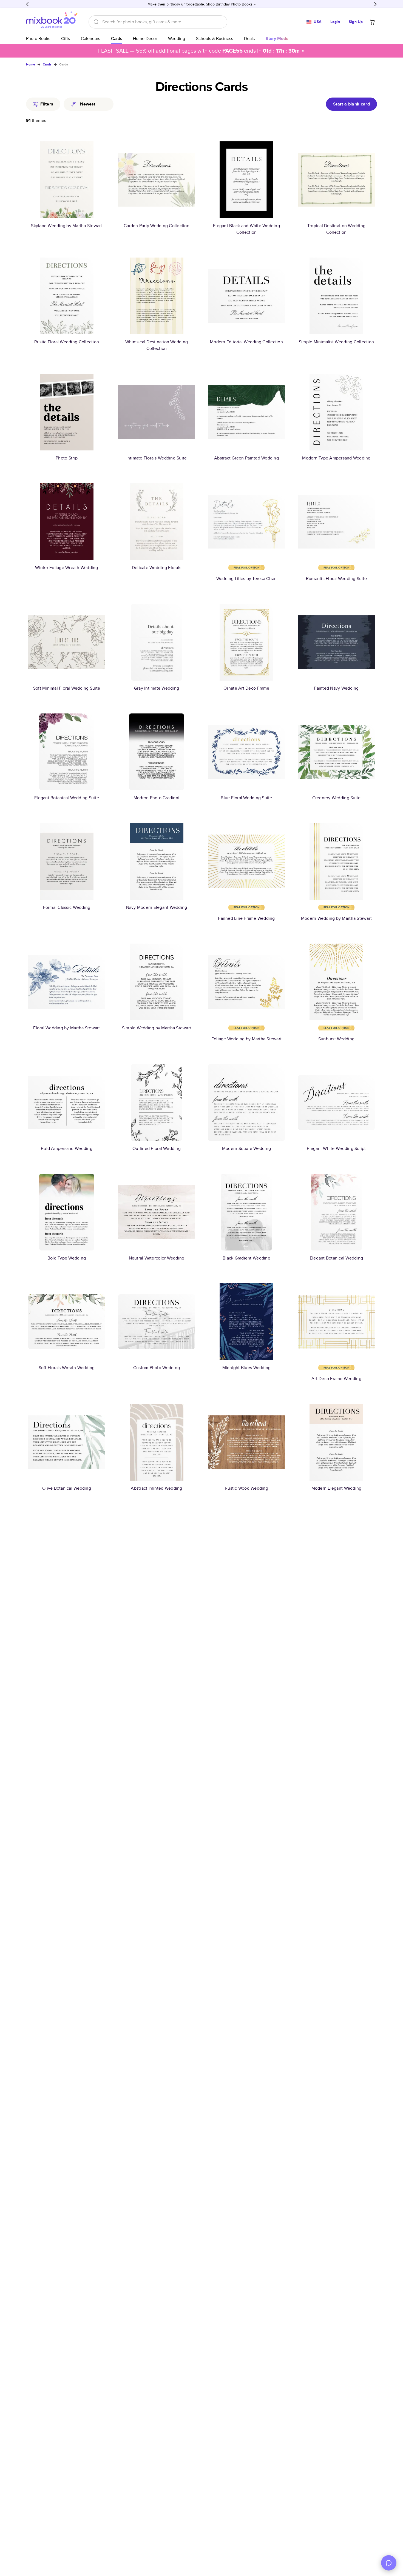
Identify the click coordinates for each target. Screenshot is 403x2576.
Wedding (177, 38)
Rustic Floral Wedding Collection (67, 342)
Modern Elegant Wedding (337, 1488)
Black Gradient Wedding (246, 1258)
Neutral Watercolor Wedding (157, 1258)
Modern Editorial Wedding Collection (246, 342)
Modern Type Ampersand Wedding (336, 458)
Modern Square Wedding (246, 1148)
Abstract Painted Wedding (156, 1488)
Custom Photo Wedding (157, 1368)
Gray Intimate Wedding (157, 688)
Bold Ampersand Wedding (67, 1148)
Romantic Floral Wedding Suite (336, 579)
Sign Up (356, 22)
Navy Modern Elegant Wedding (157, 907)
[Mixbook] (52, 22)
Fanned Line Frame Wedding (246, 918)
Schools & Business (215, 38)
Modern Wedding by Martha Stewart (336, 918)
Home (31, 64)
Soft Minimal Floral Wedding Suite (67, 688)
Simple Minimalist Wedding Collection (336, 342)
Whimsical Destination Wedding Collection (157, 345)
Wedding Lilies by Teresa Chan (246, 579)
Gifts (66, 38)
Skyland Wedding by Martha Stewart (66, 226)
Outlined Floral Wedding (157, 1148)
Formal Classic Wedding (67, 907)
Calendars (90, 38)
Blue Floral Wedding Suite (246, 798)
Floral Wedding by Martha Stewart (66, 1028)
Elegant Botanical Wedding (336, 1258)
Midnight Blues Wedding (247, 1368)
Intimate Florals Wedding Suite (157, 458)
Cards (117, 38)
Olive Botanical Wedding (67, 1488)
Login (335, 22)
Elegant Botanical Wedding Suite (67, 798)
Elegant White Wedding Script (336, 1148)
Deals (249, 38)
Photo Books (38, 38)
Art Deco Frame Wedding (336, 1379)
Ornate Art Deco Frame (246, 688)
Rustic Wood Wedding (246, 1488)
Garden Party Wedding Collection (157, 226)
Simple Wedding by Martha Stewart (157, 1028)
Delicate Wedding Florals (157, 568)
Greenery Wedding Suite (337, 798)
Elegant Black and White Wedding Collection (246, 229)
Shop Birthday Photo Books (229, 4)
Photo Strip (67, 458)
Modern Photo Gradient (157, 798)
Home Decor (145, 38)
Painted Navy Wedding (336, 688)
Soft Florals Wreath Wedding (67, 1368)
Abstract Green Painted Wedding (246, 458)
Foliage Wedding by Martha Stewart (246, 1039)
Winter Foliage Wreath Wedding (66, 568)
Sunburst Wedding (336, 1039)
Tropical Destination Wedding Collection (336, 229)
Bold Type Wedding (67, 1258)
